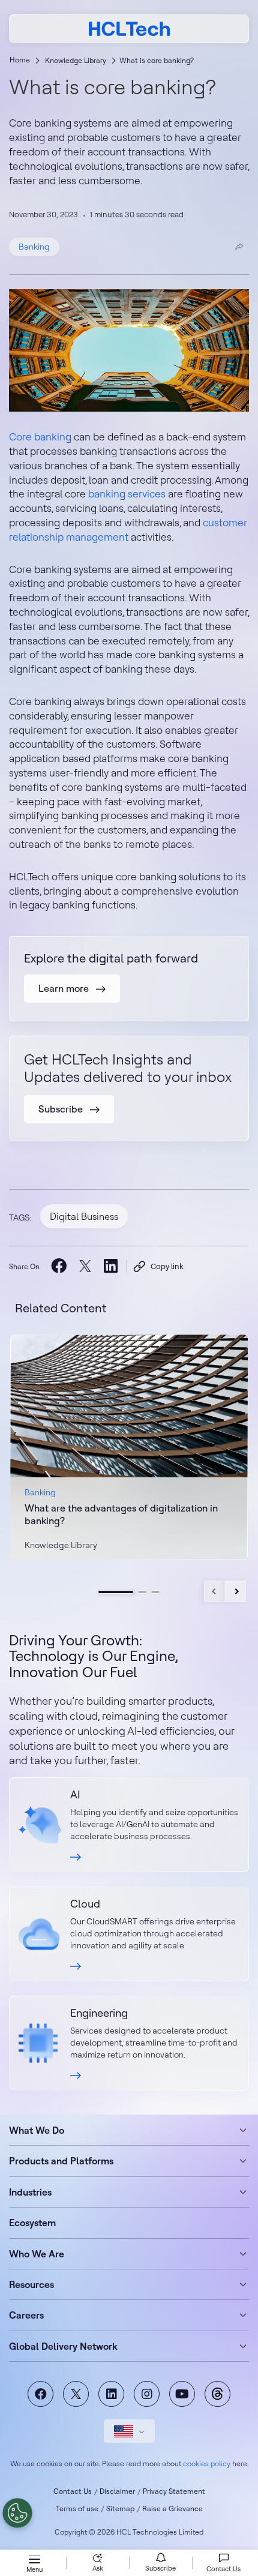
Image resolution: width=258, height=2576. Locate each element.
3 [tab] (155, 1592)
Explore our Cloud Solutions (129, 1934)
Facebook (40, 2394)
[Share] (239, 247)
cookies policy (207, 2463)
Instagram (147, 2394)
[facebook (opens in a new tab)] (59, 1265)
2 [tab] (142, 1592)
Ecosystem (32, 2223)
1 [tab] (116, 1592)
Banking (34, 247)
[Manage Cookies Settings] (17, 2513)
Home (20, 60)
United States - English (129, 2431)
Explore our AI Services (129, 1825)
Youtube (182, 2394)
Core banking (40, 437)
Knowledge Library (76, 60)
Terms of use (77, 2508)
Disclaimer (117, 2491)
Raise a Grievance (172, 2508)
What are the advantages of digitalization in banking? (121, 1514)
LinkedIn (111, 2394)
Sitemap (120, 2508)
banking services (127, 494)
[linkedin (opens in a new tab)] (111, 1265)
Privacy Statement (174, 2491)
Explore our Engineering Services (129, 2043)
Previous (214, 1591)
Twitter (76, 2394)
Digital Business (84, 1216)
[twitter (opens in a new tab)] (85, 1266)
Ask (98, 2568)
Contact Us (73, 2491)
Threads (217, 2394)
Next (235, 1591)
